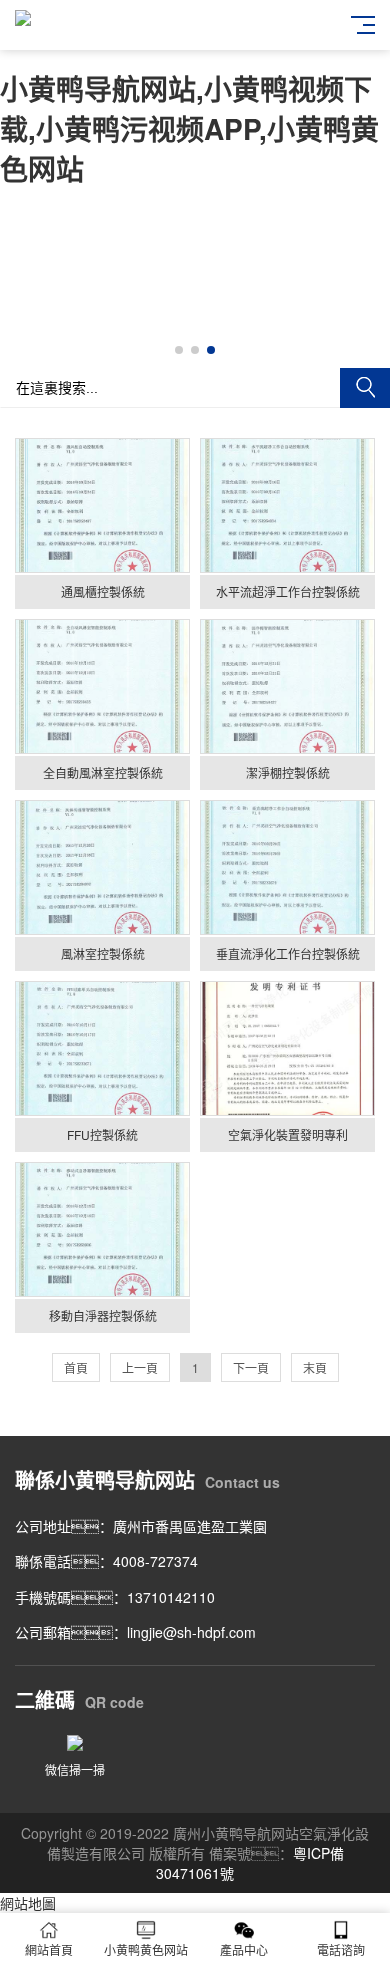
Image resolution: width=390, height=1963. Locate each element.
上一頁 (140, 1367)
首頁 (76, 1367)
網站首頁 (49, 1949)
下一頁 (251, 1367)
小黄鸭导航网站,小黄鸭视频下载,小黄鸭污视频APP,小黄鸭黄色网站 (189, 128)
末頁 (315, 1367)
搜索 (365, 388)
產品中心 (244, 1949)
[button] (179, 350)
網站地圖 (28, 1903)
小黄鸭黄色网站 (146, 1949)
